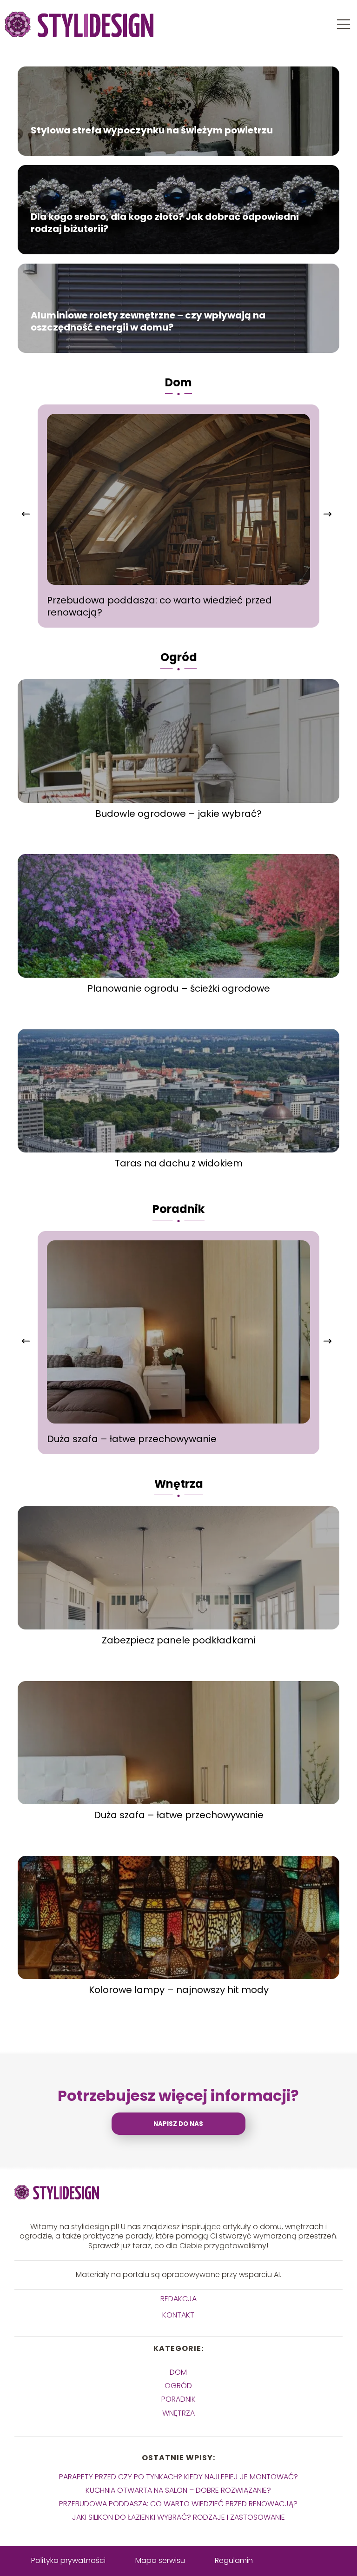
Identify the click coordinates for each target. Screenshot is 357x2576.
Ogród (179, 657)
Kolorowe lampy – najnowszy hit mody (179, 1990)
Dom (178, 382)
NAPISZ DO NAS (178, 2124)
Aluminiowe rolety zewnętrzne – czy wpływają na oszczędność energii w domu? (148, 321)
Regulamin (234, 2560)
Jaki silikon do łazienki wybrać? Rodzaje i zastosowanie (178, 2517)
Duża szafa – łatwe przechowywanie (132, 1439)
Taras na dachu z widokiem (179, 1163)
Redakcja (178, 2299)
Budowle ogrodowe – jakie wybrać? (178, 814)
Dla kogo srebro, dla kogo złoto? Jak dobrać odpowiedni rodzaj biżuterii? (165, 223)
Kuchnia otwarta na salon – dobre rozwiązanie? (178, 2490)
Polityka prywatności (68, 2560)
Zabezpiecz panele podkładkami (178, 1640)
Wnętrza (179, 1484)
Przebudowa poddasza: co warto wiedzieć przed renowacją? (159, 606)
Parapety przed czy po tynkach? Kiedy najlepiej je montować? (178, 2477)
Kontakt (178, 2315)
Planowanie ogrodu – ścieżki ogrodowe (179, 988)
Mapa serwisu (160, 2560)
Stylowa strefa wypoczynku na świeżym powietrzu (152, 130)
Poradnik (178, 1209)
